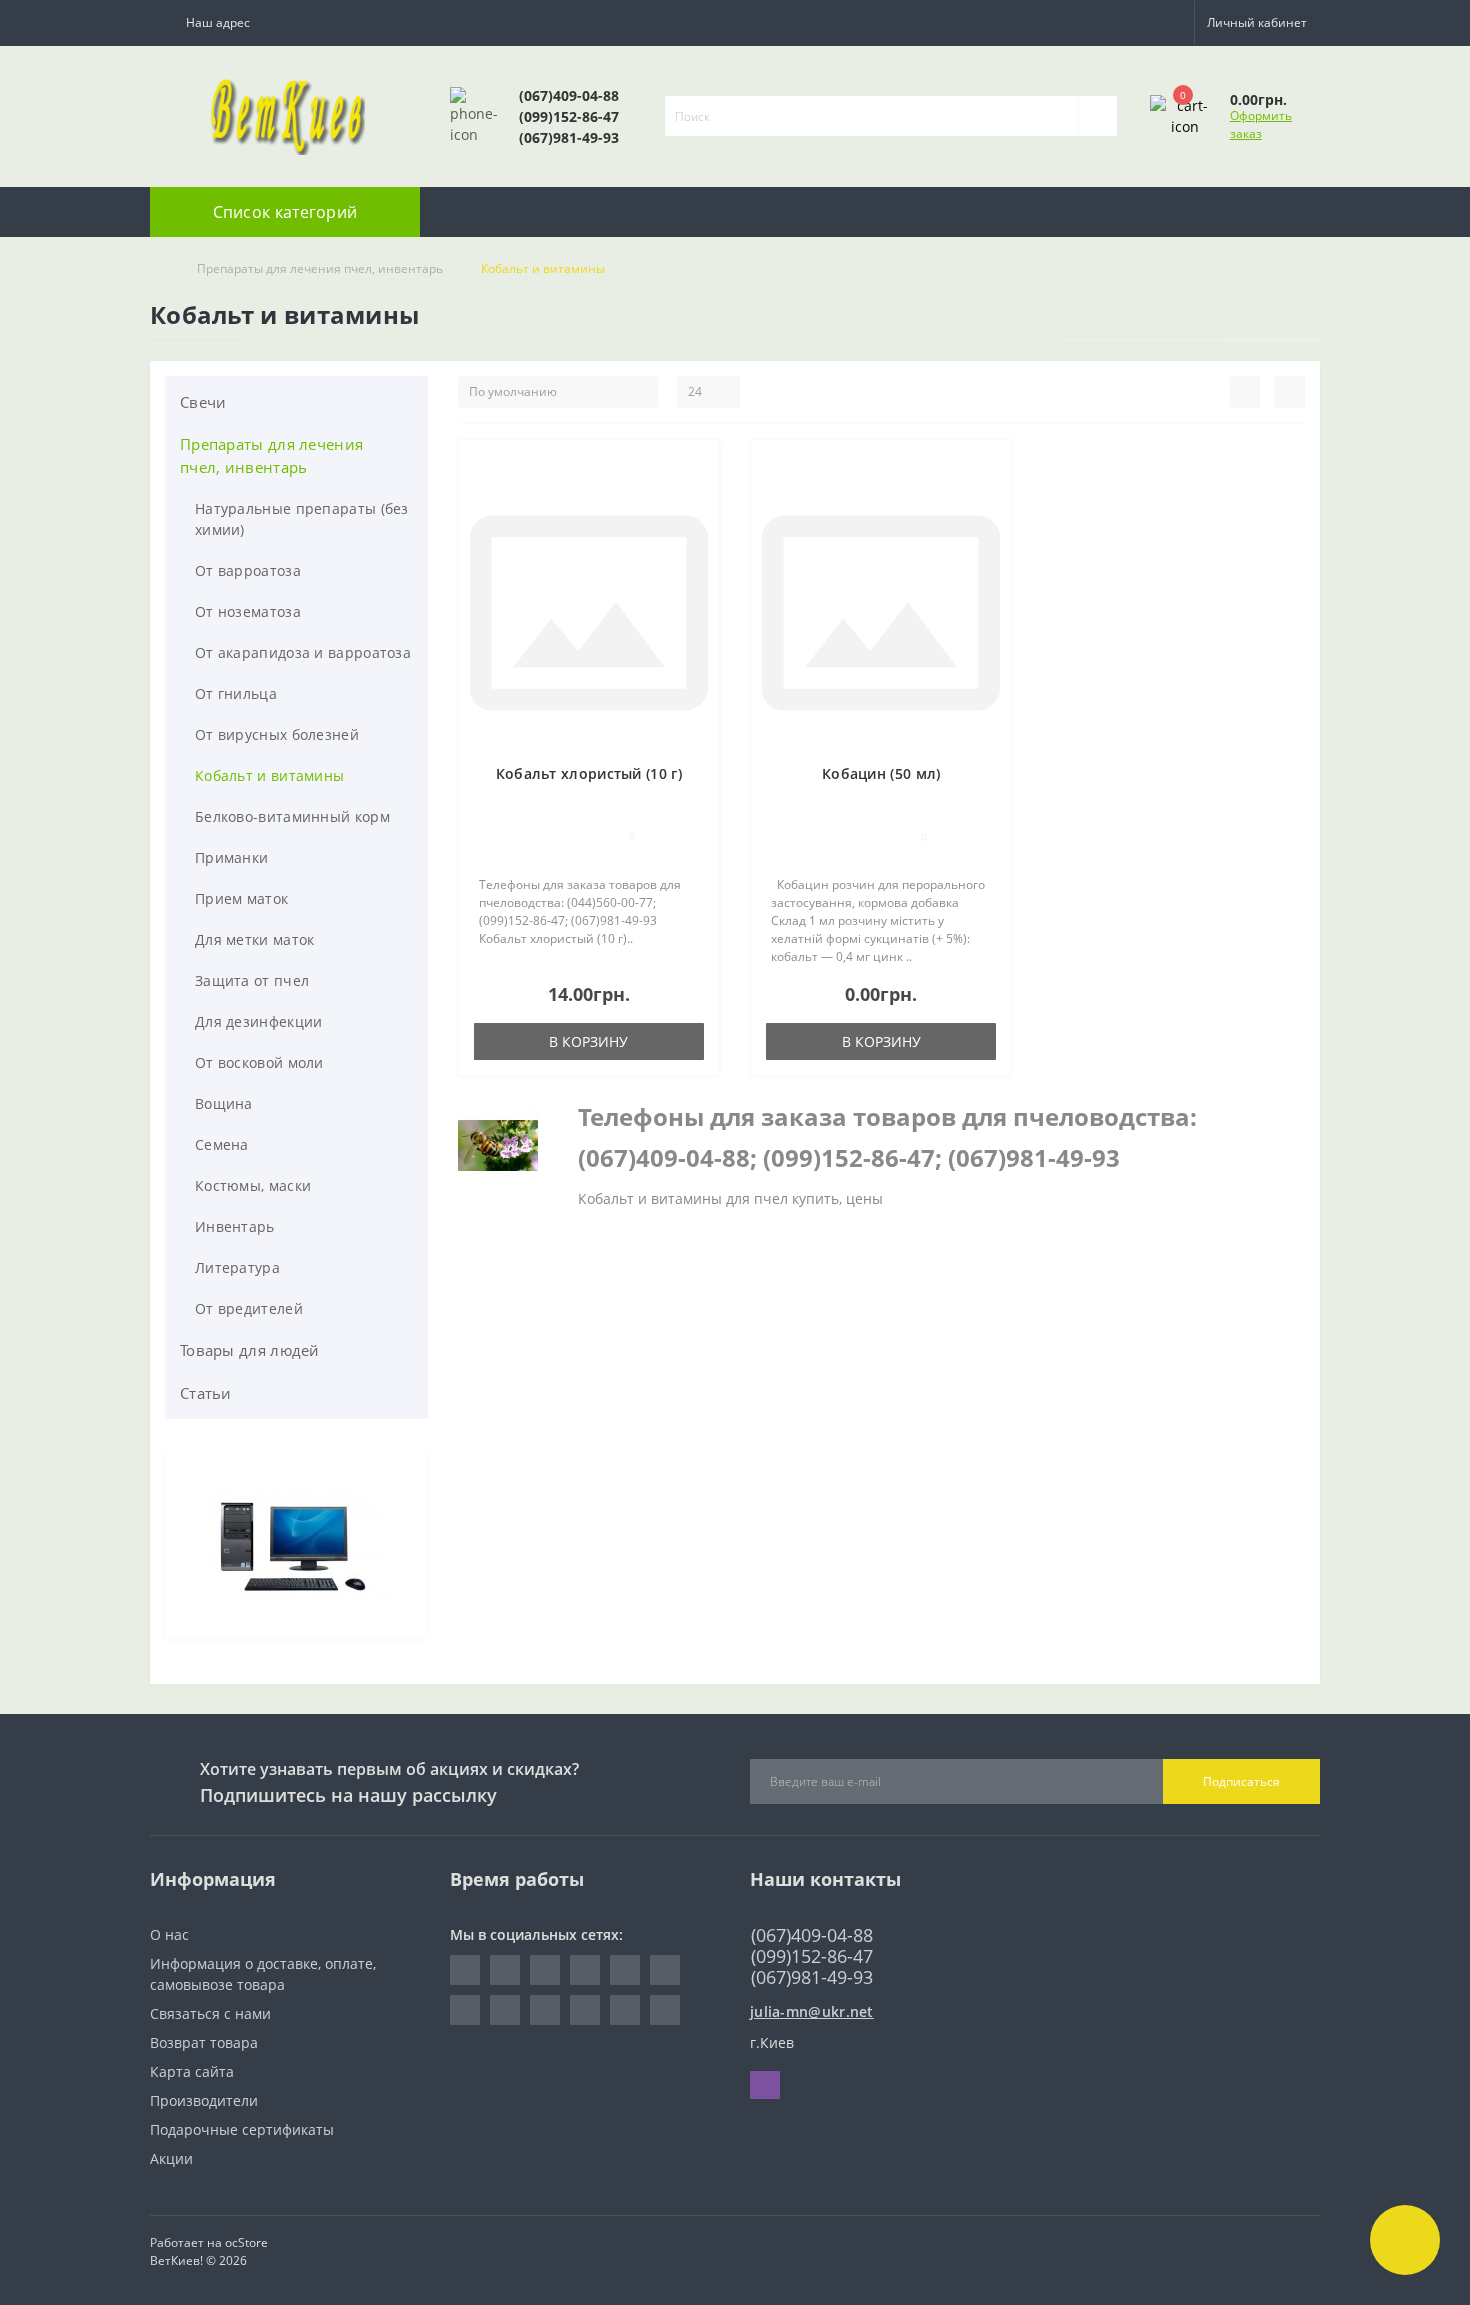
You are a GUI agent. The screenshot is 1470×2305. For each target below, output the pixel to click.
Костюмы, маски (253, 1185)
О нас (169, 1934)
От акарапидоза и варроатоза (303, 652)
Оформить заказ (1261, 124)
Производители (204, 2100)
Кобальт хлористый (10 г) (589, 773)
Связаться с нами (210, 2013)
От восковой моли (259, 1062)
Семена (222, 1144)
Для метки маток (255, 939)
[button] (213, 23)
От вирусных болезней (277, 734)
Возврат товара (204, 2042)
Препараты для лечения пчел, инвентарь (320, 268)
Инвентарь (235, 1226)
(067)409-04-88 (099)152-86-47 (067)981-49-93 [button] (812, 1956)
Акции (171, 2158)
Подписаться (1241, 1781)
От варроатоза (248, 570)
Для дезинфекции (259, 1021)
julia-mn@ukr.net (812, 2011)
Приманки (231, 857)
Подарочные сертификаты (242, 2129)
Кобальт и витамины (269, 775)
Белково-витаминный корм (292, 816)
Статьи (206, 1393)
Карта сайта (192, 2071)
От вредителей (249, 1308)
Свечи (203, 402)
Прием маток (241, 898)
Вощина (224, 1103)
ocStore (246, 2242)
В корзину (588, 1041)
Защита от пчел (252, 980)
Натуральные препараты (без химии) (302, 519)
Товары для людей (250, 1350)
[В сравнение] (696, 494)
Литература (237, 1267)
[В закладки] (696, 465)
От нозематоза (248, 611)
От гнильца (236, 693)
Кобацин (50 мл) (881, 773)
